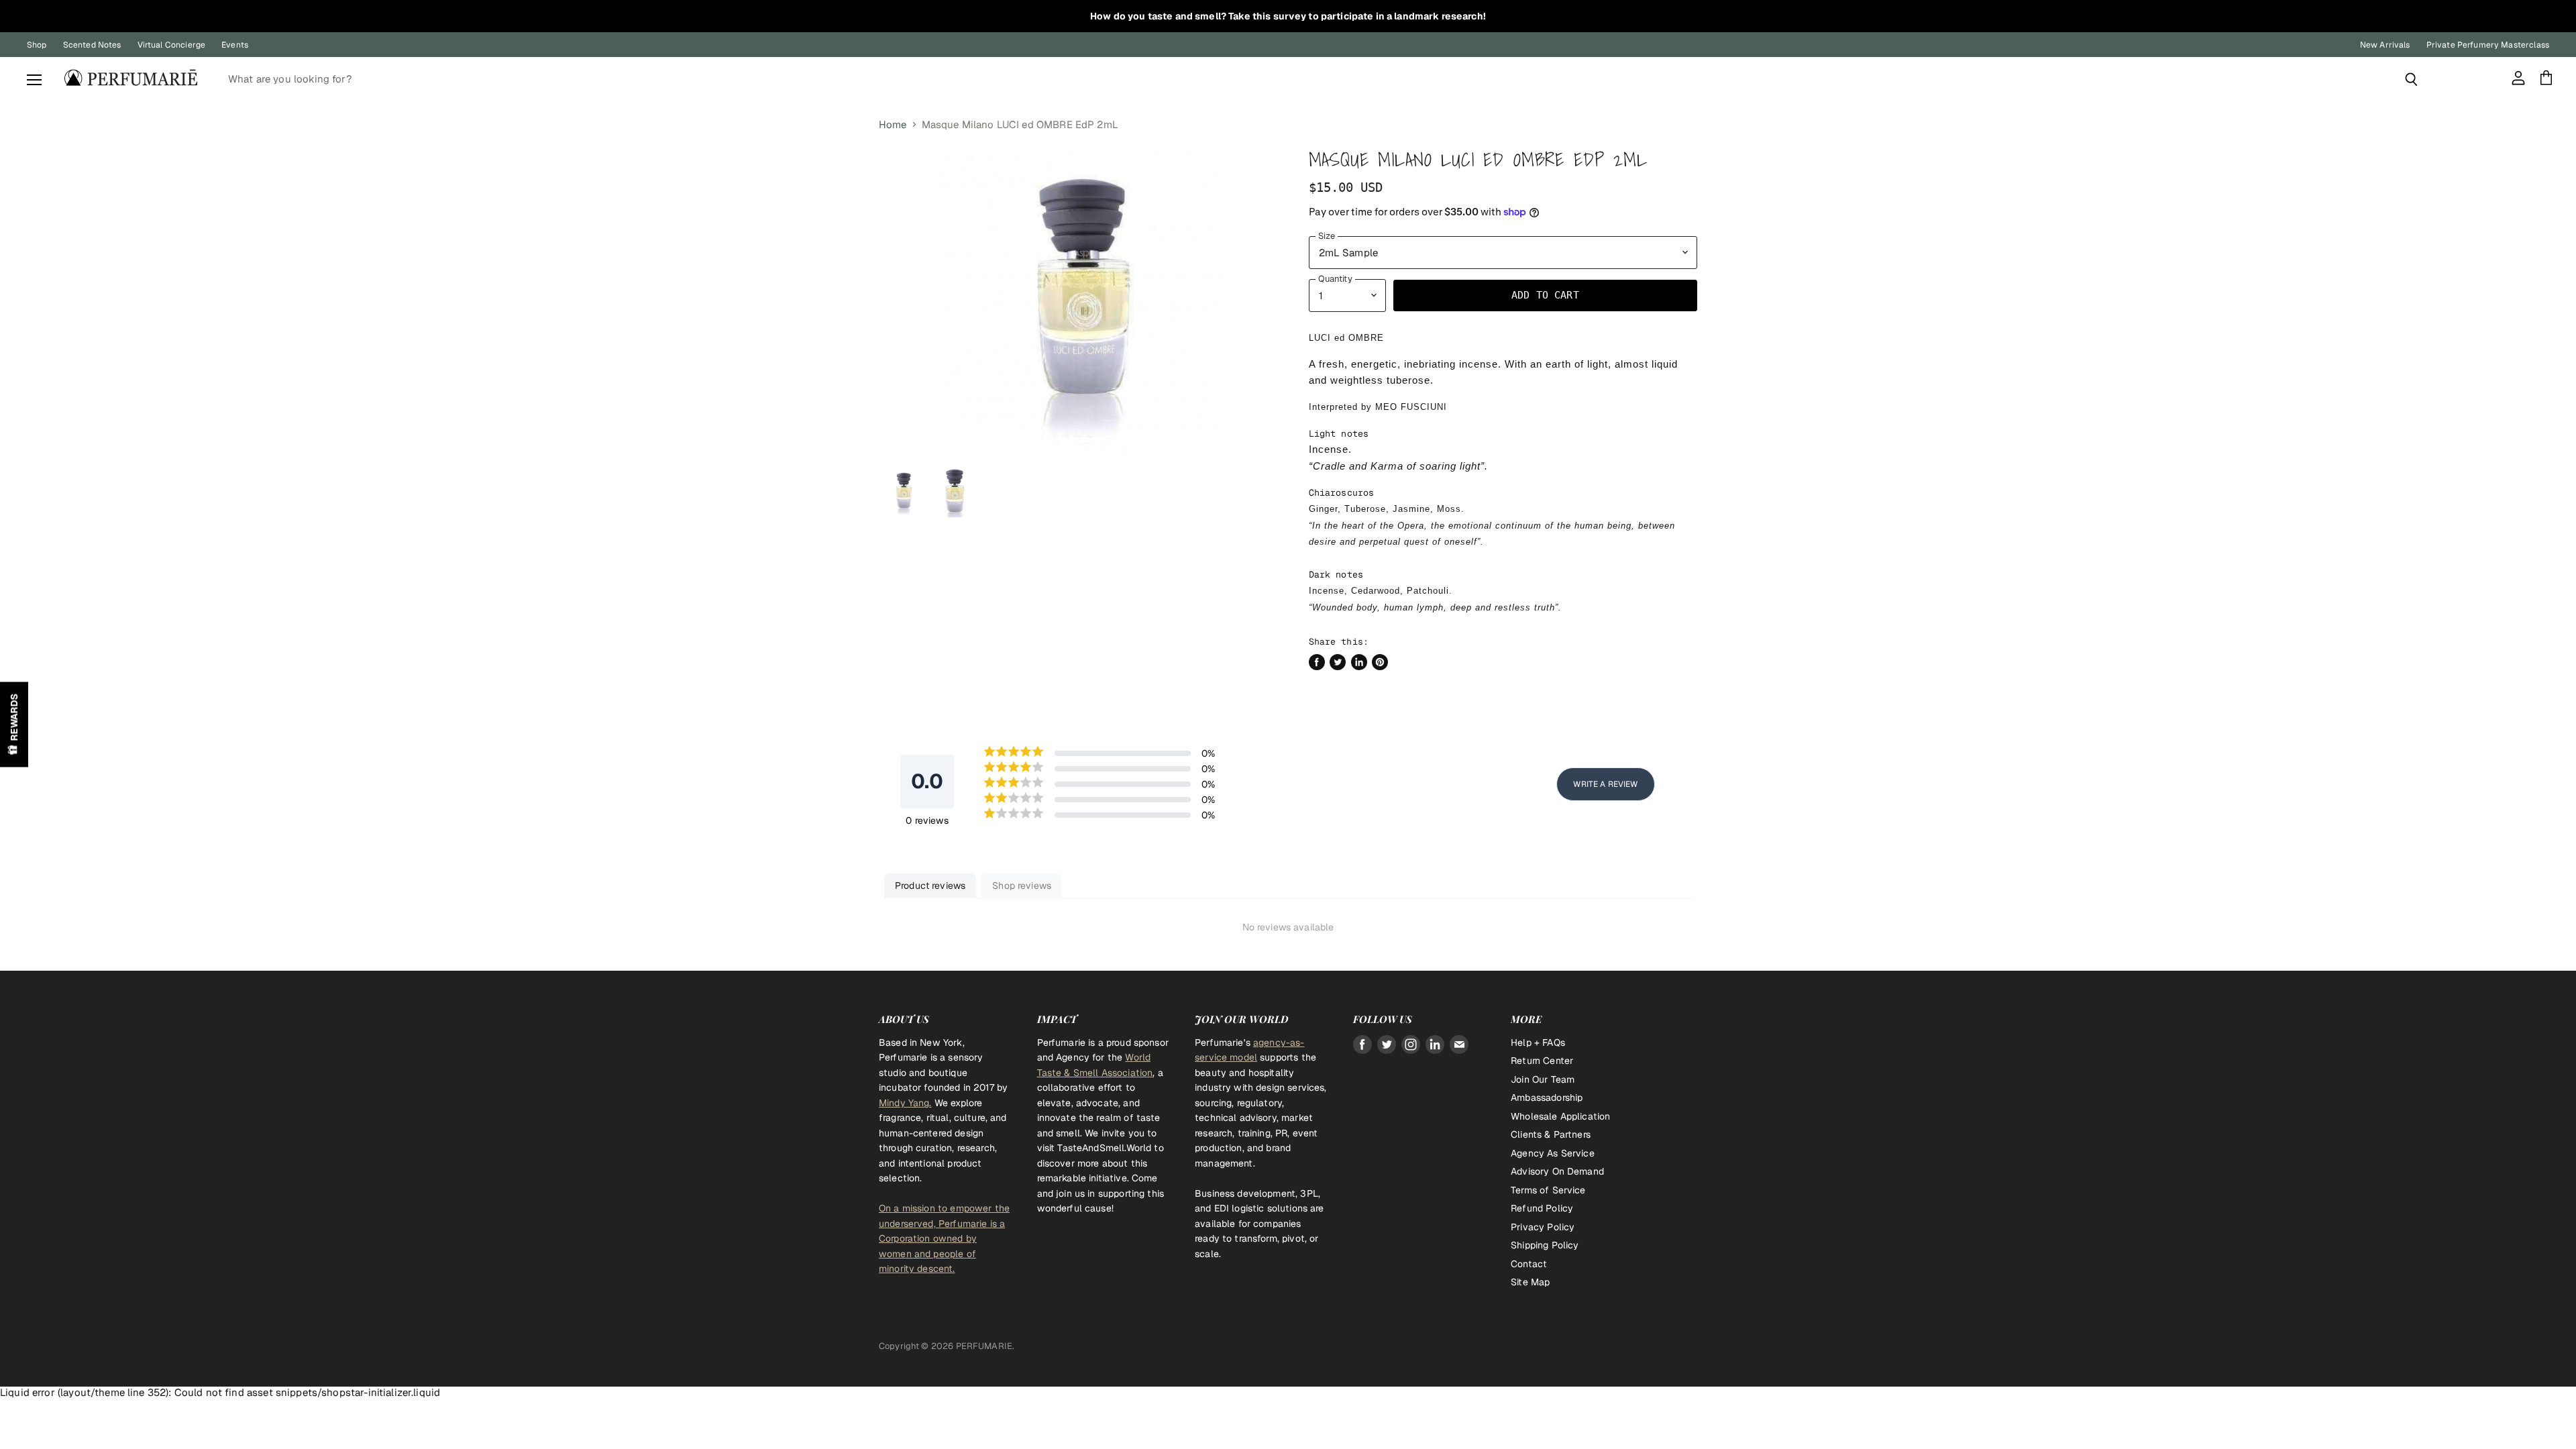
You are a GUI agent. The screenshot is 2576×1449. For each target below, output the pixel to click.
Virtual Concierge (172, 45)
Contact (1529, 1264)
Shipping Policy (1545, 1245)
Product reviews (930, 885)
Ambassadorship (1547, 1097)
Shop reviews (1022, 885)
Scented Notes (92, 45)
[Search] (2411, 79)
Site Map (1530, 1282)
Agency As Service (1553, 1153)
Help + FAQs (1538, 1042)
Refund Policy (1542, 1208)
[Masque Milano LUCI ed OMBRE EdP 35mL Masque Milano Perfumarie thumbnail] (904, 493)
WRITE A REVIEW (1605, 784)
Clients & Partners (1551, 1134)
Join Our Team (1543, 1079)
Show (14, 725)
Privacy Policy (1543, 1227)
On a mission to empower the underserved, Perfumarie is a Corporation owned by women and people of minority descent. (944, 1238)
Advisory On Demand (1557, 1171)
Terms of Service (1548, 1190)
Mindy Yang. (905, 1103)
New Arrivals (2385, 45)
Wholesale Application (1560, 1116)
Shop (37, 45)
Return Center (1542, 1061)
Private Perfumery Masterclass (2488, 45)
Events (235, 45)
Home (893, 124)
